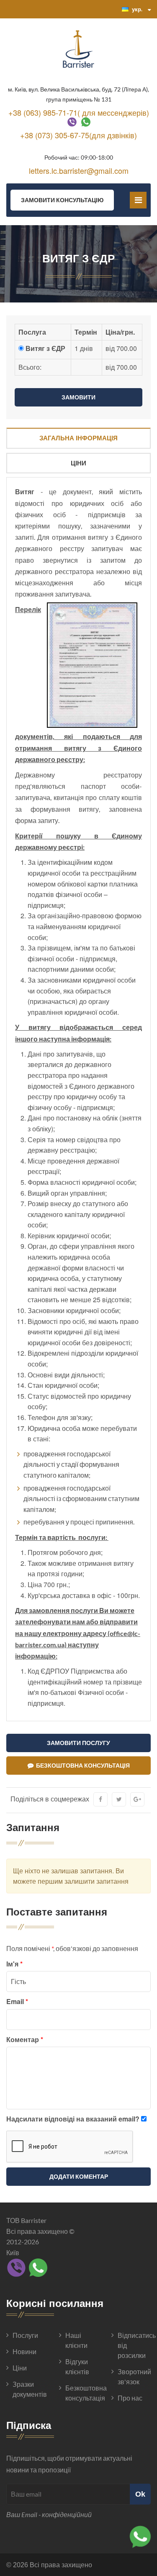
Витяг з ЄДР (45, 348)
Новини (24, 2351)
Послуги (25, 2335)
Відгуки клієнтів (77, 2366)
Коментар (25, 2039)
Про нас (130, 2398)
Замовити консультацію (62, 200)
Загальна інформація (78, 438)
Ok (140, 2494)
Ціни (78, 463)
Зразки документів (29, 2389)
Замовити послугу (78, 1743)
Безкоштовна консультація (82, 1765)
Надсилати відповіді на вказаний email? (73, 2119)
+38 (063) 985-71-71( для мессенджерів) (79, 112)
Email (17, 2001)
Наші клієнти (76, 2340)
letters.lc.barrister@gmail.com (79, 170)
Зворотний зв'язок (134, 2377)
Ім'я (14, 1964)
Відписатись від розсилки (134, 2345)
